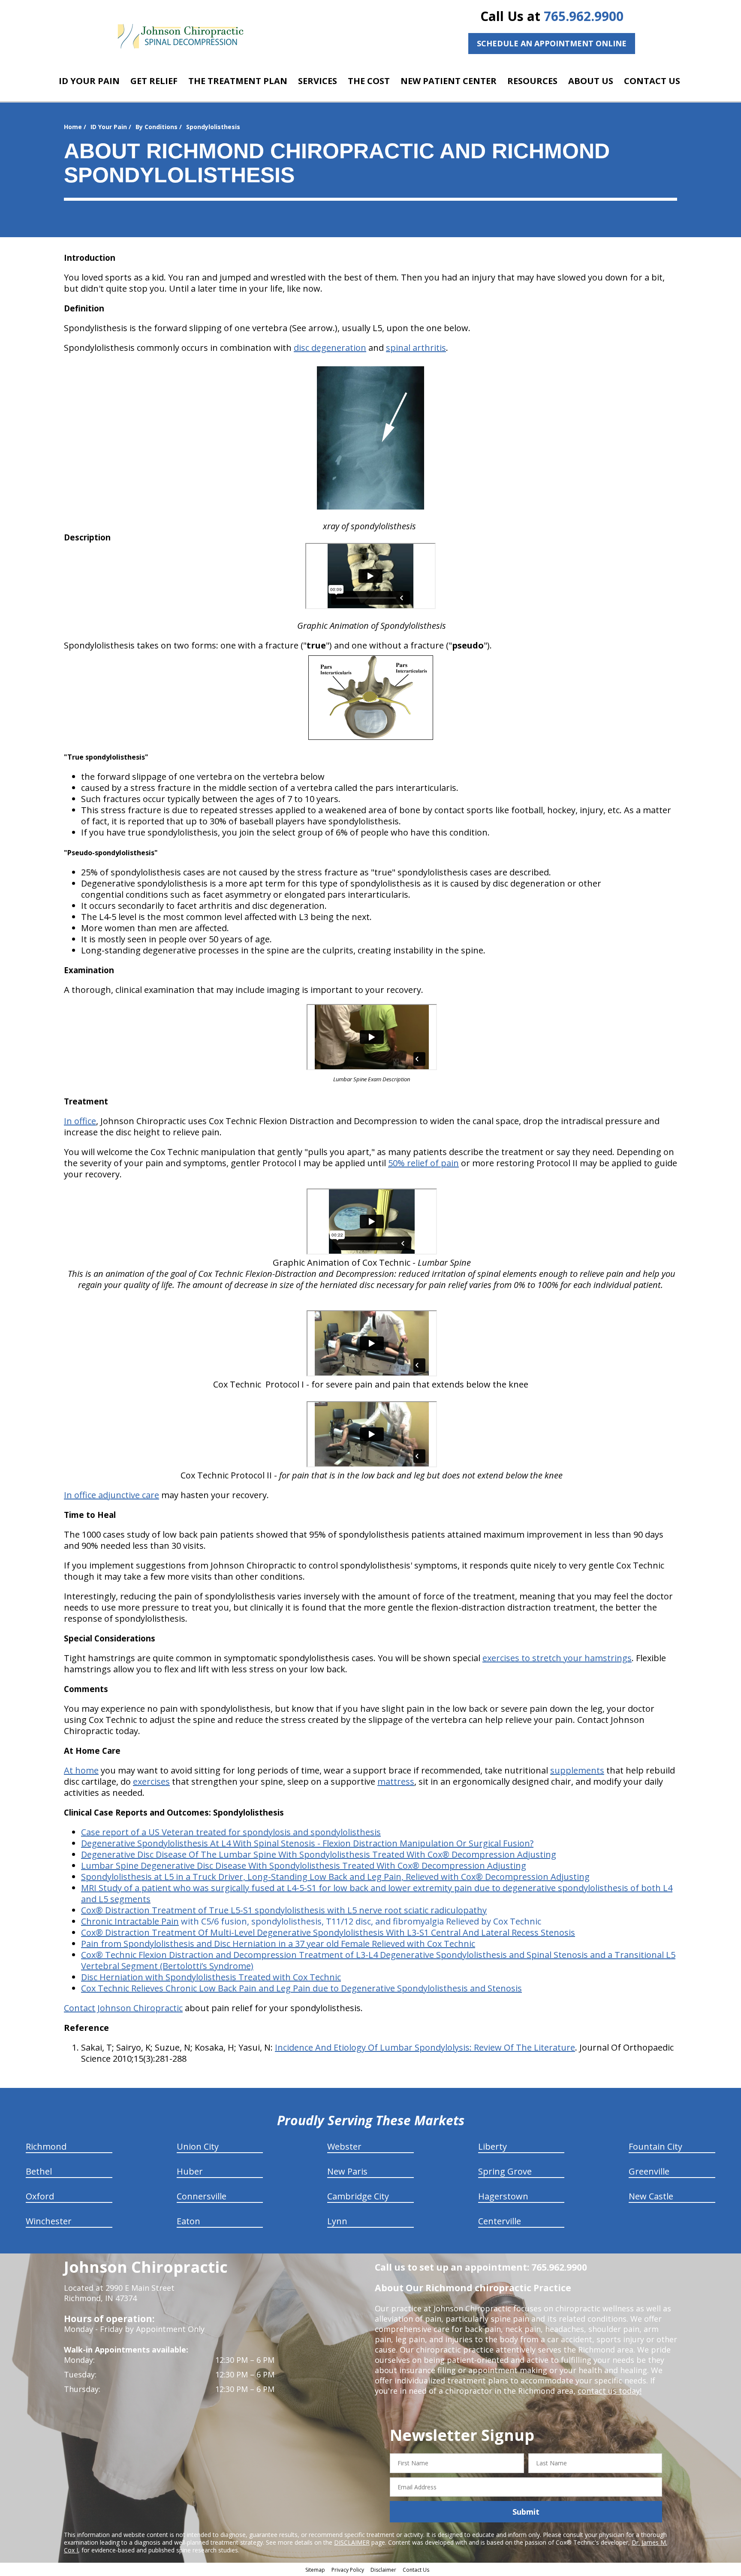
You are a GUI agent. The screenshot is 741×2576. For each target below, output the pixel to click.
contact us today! (610, 2391)
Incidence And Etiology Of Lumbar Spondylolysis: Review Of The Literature (425, 2047)
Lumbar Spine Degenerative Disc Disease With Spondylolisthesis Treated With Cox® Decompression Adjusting (304, 1866)
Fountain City (655, 2146)
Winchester (49, 2221)
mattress (396, 1781)
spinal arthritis (416, 348)
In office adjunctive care (111, 1495)
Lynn (337, 2221)
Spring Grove (505, 2171)
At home (81, 1770)
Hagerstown (503, 2196)
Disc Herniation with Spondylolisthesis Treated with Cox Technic (211, 1977)
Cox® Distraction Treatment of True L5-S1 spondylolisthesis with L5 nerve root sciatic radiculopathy (284, 1910)
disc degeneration (330, 348)
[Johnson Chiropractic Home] (180, 36)
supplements (577, 1770)
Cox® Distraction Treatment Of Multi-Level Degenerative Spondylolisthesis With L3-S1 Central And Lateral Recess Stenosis (328, 1932)
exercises (151, 1781)
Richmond (46, 2146)
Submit (526, 2512)
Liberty (492, 2146)
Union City (198, 2146)
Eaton (188, 2221)
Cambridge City (358, 2196)
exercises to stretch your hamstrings (557, 1658)
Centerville (500, 2221)
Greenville (649, 2171)
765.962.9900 (584, 16)
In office (80, 1121)
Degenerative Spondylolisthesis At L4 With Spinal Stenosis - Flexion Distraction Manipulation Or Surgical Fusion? (307, 1843)
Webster (344, 2146)
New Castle (651, 2196)
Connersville (202, 2196)
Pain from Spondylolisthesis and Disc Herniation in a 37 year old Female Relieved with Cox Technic (278, 1944)
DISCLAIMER (352, 2542)
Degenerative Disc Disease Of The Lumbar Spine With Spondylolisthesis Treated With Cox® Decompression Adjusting (319, 1854)
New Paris (347, 2171)
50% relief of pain (423, 1163)
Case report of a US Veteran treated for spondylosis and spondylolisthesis (231, 1832)
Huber (190, 2171)
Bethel (39, 2171)
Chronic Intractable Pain (130, 1921)
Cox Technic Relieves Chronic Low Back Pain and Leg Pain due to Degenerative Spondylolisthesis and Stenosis (301, 1988)
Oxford (40, 2196)
